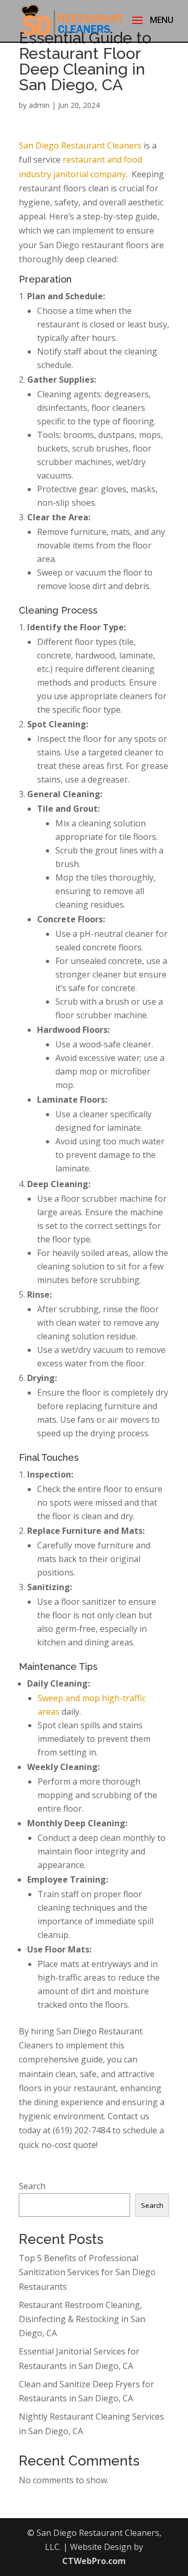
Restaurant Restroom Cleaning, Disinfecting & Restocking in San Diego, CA (82, 2319)
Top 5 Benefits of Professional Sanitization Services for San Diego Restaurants (87, 2272)
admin (39, 105)
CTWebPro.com (94, 2561)
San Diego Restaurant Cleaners (80, 145)
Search (32, 2186)
